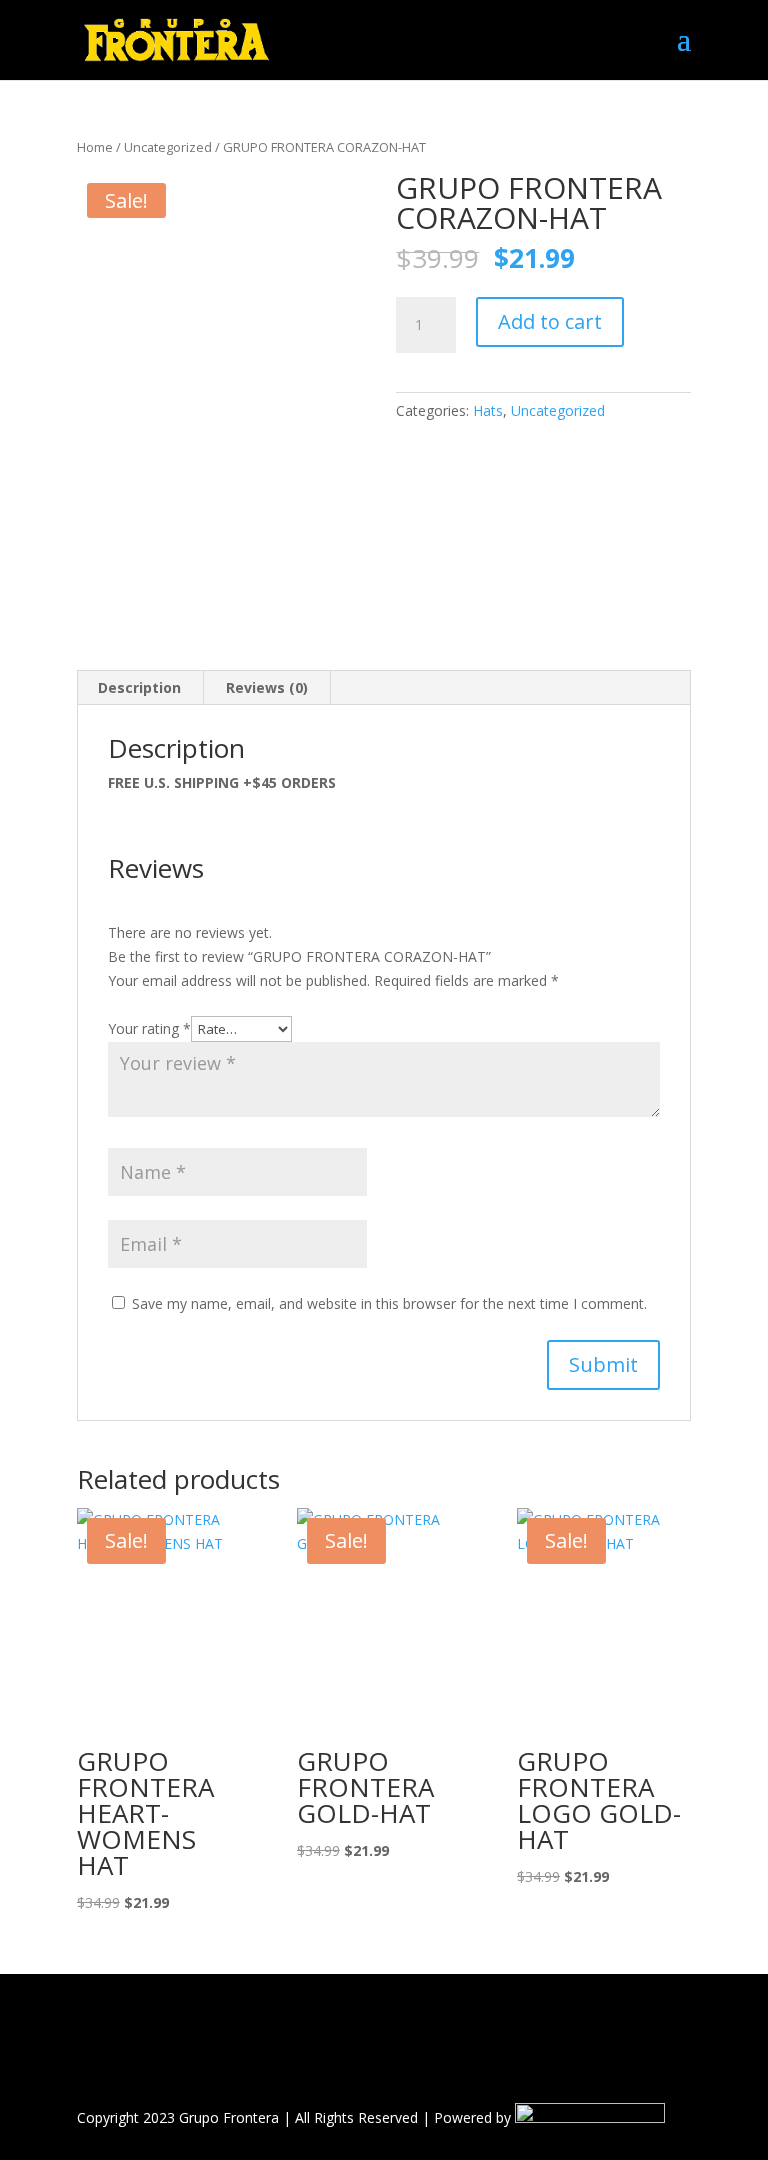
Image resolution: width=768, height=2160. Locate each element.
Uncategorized (168, 147)
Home (95, 147)
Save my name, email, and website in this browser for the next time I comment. (389, 1303)
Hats (488, 410)
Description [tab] (139, 687)
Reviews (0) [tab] (267, 687)
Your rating (149, 1028)
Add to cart (550, 321)
